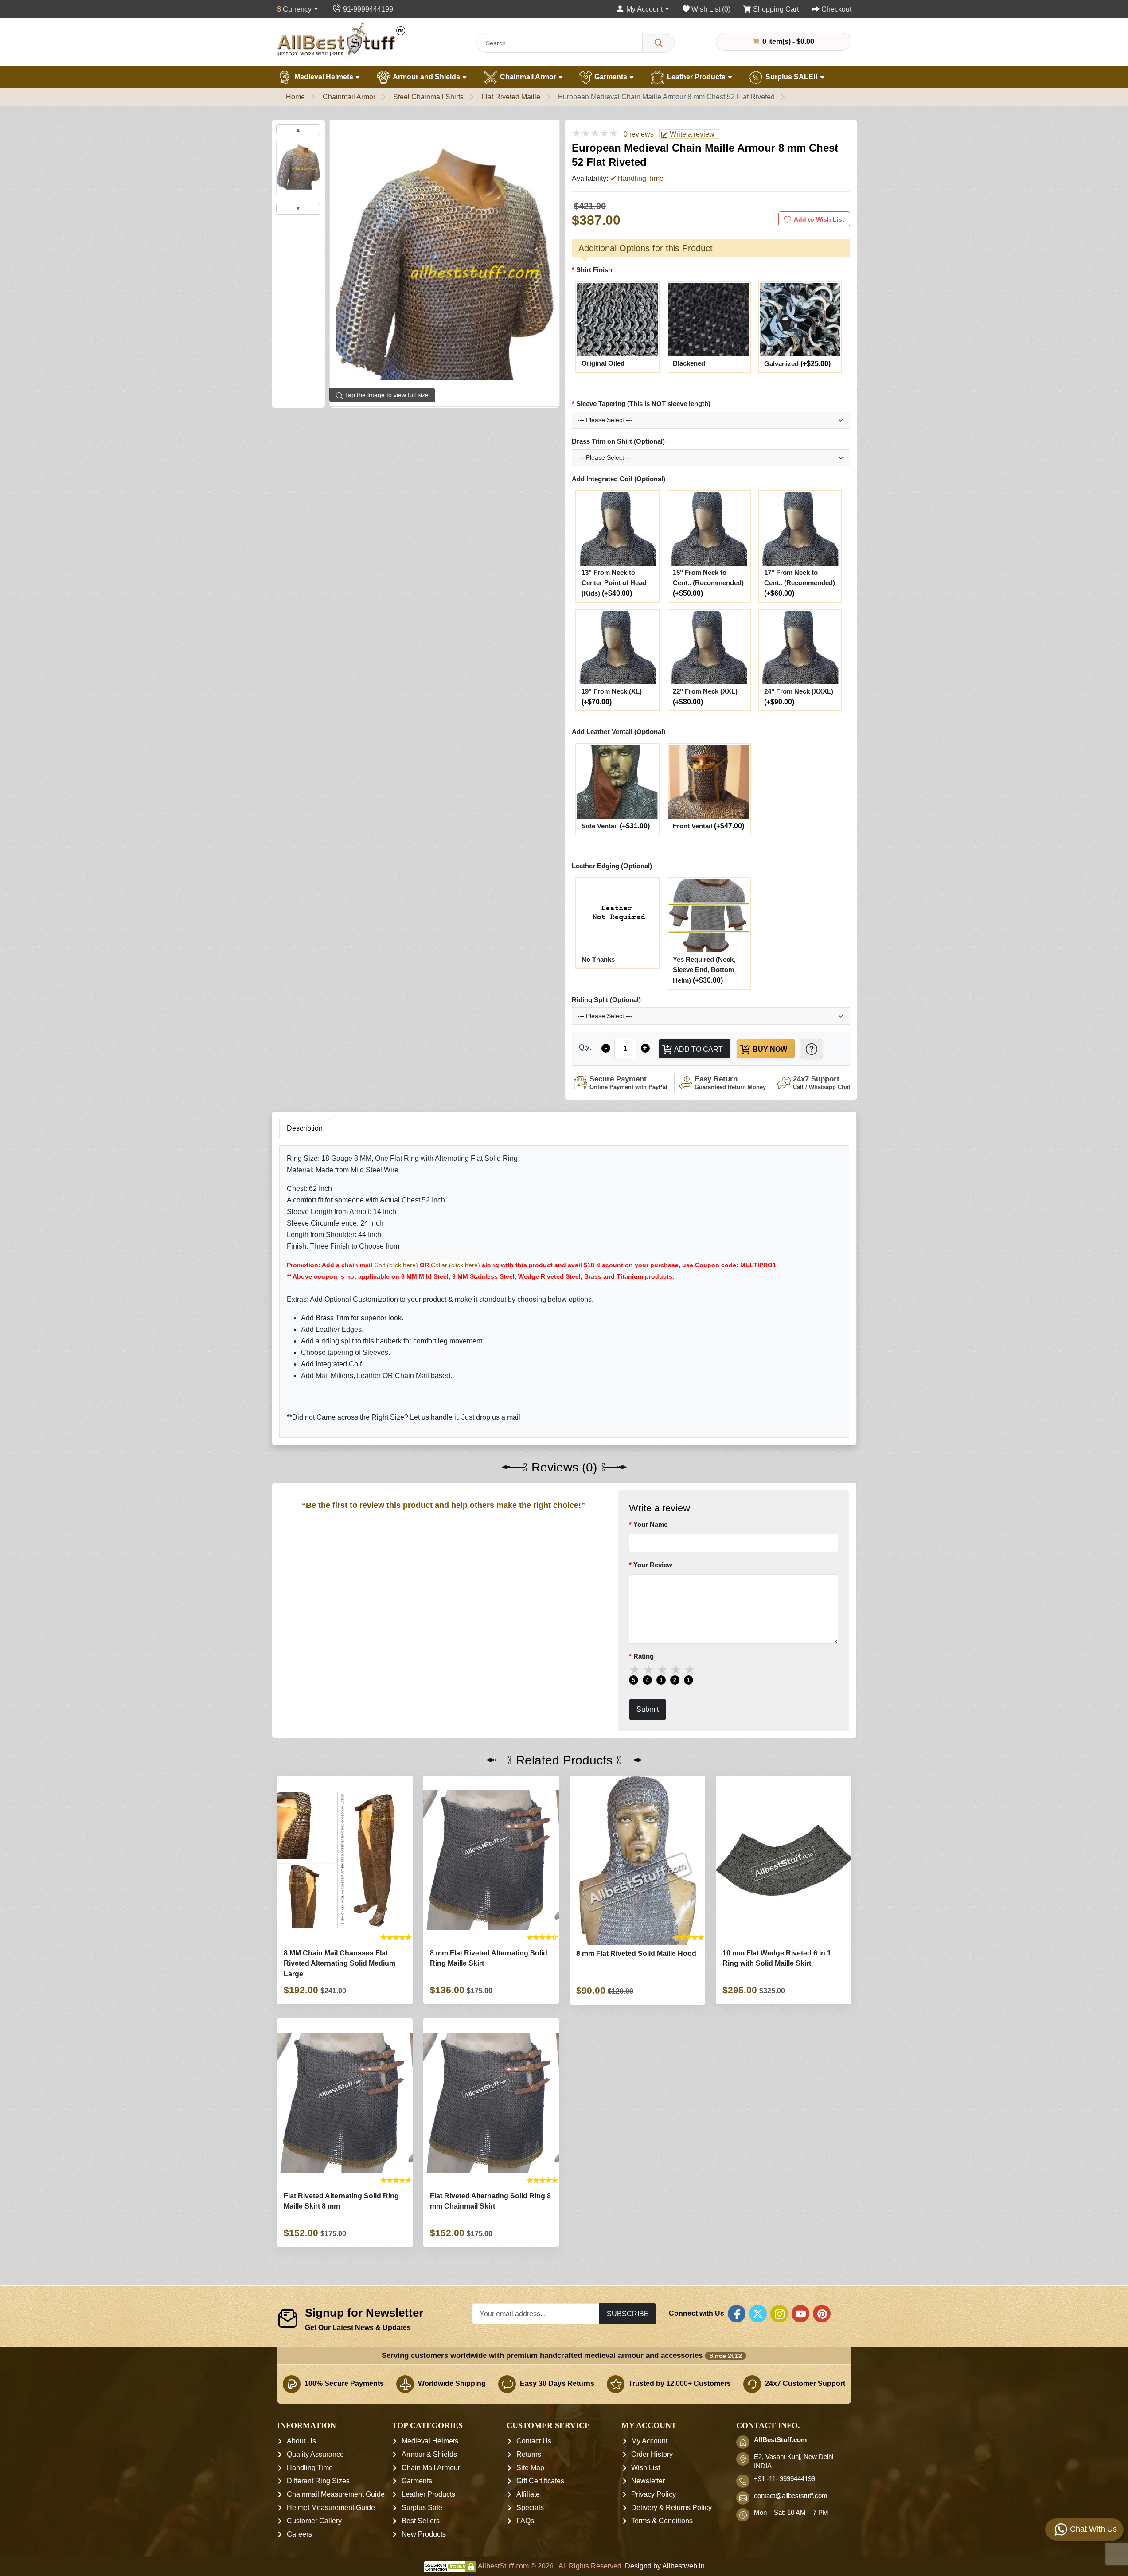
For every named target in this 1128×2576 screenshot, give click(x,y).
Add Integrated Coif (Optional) (619, 479)
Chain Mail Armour (431, 2468)
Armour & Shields (429, 2454)
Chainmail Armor (528, 77)
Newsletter (648, 2481)
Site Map (530, 2468)
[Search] (658, 43)
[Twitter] (758, 2314)
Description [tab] (305, 1128)
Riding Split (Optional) (606, 1000)
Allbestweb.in (683, 2566)
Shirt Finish (594, 270)
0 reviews (639, 134)
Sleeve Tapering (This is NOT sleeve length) (643, 404)
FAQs (525, 2521)
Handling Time (310, 2468)
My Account (649, 2441)
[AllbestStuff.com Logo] (341, 39)
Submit (648, 1709)
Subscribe (628, 2314)
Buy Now (769, 1049)
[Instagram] (779, 2314)
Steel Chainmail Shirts (428, 97)
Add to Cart (698, 1049)
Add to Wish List (819, 219)
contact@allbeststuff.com (791, 2496)
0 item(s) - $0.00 (787, 41)
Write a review (691, 134)
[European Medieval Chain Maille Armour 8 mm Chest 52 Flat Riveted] (298, 167)
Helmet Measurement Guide (331, 2508)
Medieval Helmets (324, 77)
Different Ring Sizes (318, 2481)
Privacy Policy (654, 2494)
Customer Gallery (314, 2521)
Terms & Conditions (662, 2521)
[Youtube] (800, 2314)
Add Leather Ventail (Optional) (619, 732)
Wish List (646, 2468)
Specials (530, 2508)
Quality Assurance (315, 2454)
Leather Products (696, 77)
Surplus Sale (422, 2508)
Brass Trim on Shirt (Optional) (618, 441)
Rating (644, 1656)
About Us (301, 2441)
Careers (299, 2534)
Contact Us (534, 2441)
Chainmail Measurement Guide (336, 2494)
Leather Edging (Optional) (612, 866)
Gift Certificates (540, 2481)
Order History (652, 2454)
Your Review (653, 1565)
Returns (529, 2454)
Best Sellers (421, 2521)
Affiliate (528, 2494)
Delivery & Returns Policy (671, 2508)
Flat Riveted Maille (511, 97)
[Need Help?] (812, 1048)
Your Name (650, 1524)
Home (295, 97)
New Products (424, 2534)
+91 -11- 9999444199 (785, 2479)
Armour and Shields (427, 77)
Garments (611, 77)
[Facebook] (737, 2314)
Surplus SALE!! (792, 77)
